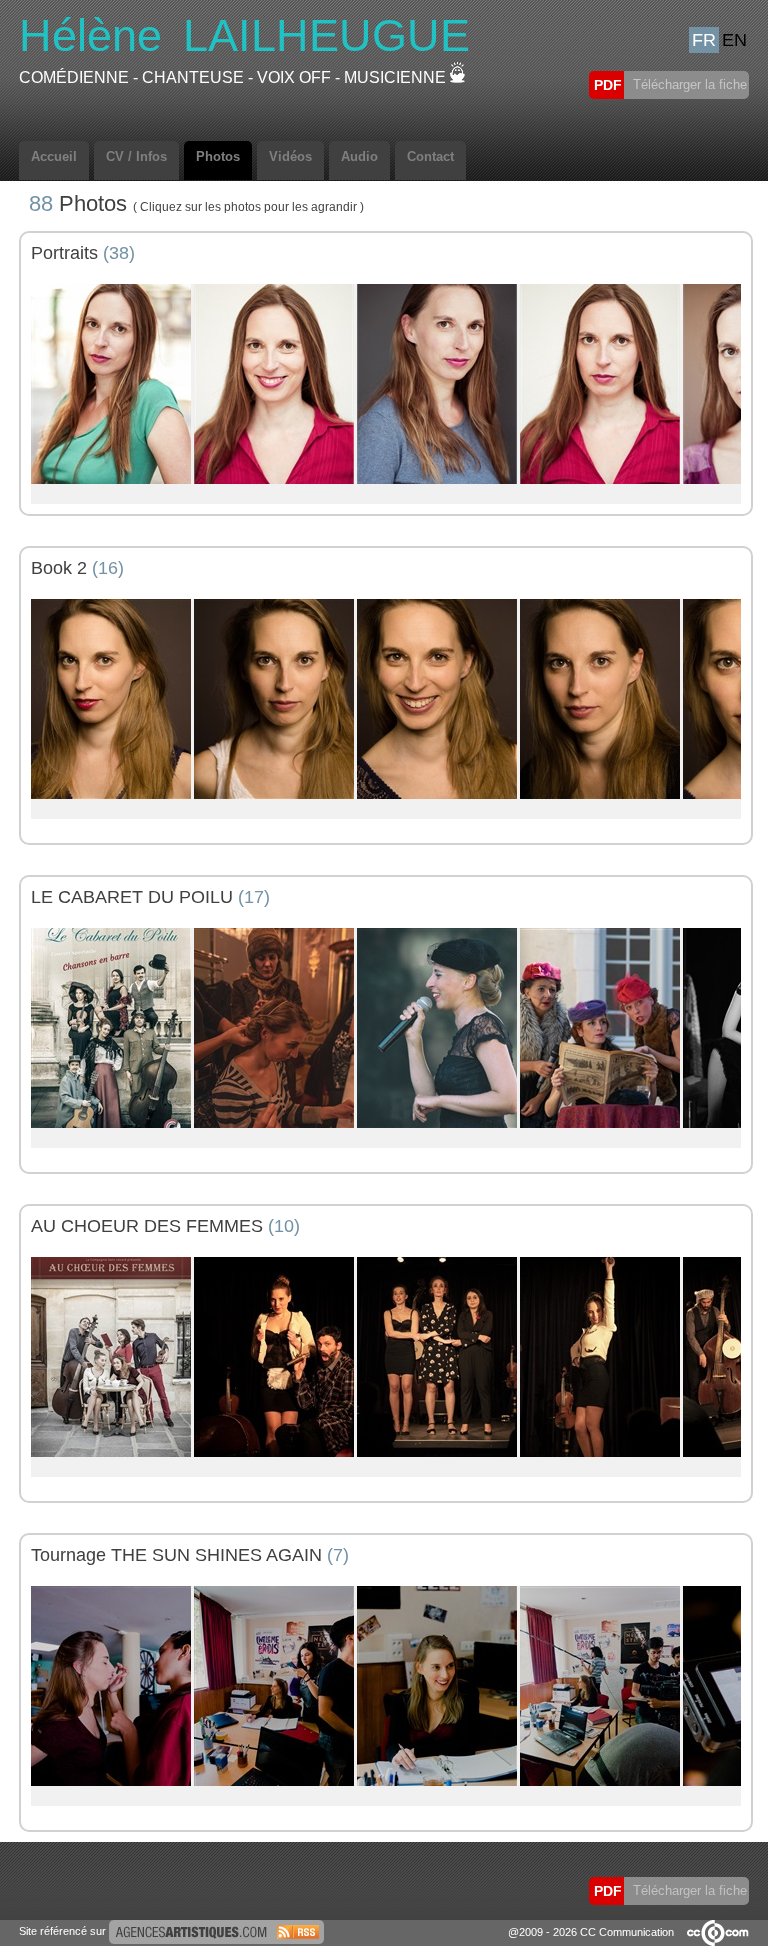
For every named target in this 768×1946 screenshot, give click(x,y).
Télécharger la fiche (688, 84)
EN (734, 40)
